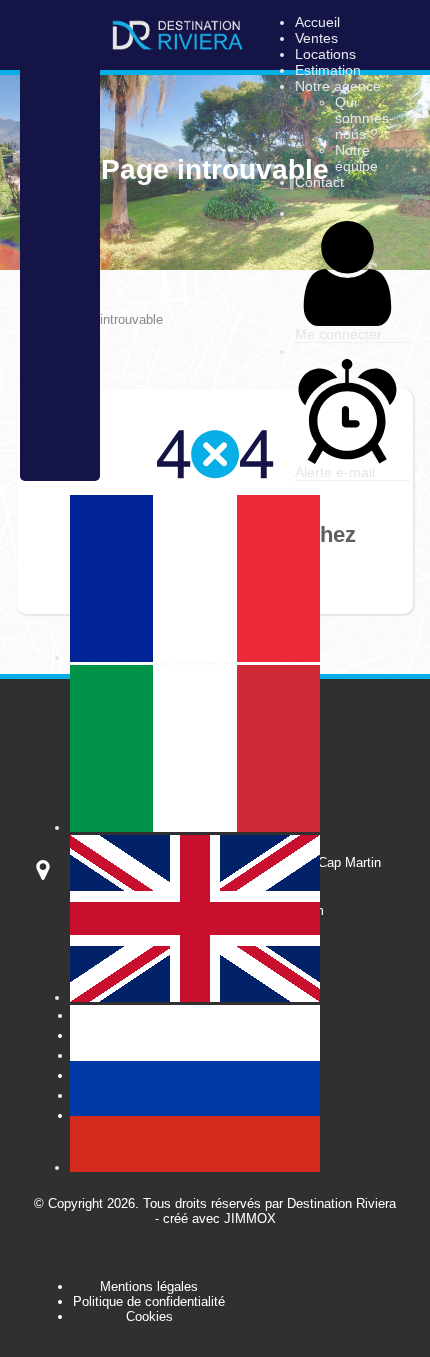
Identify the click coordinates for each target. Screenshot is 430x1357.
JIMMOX (250, 1218)
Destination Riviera (341, 1203)
